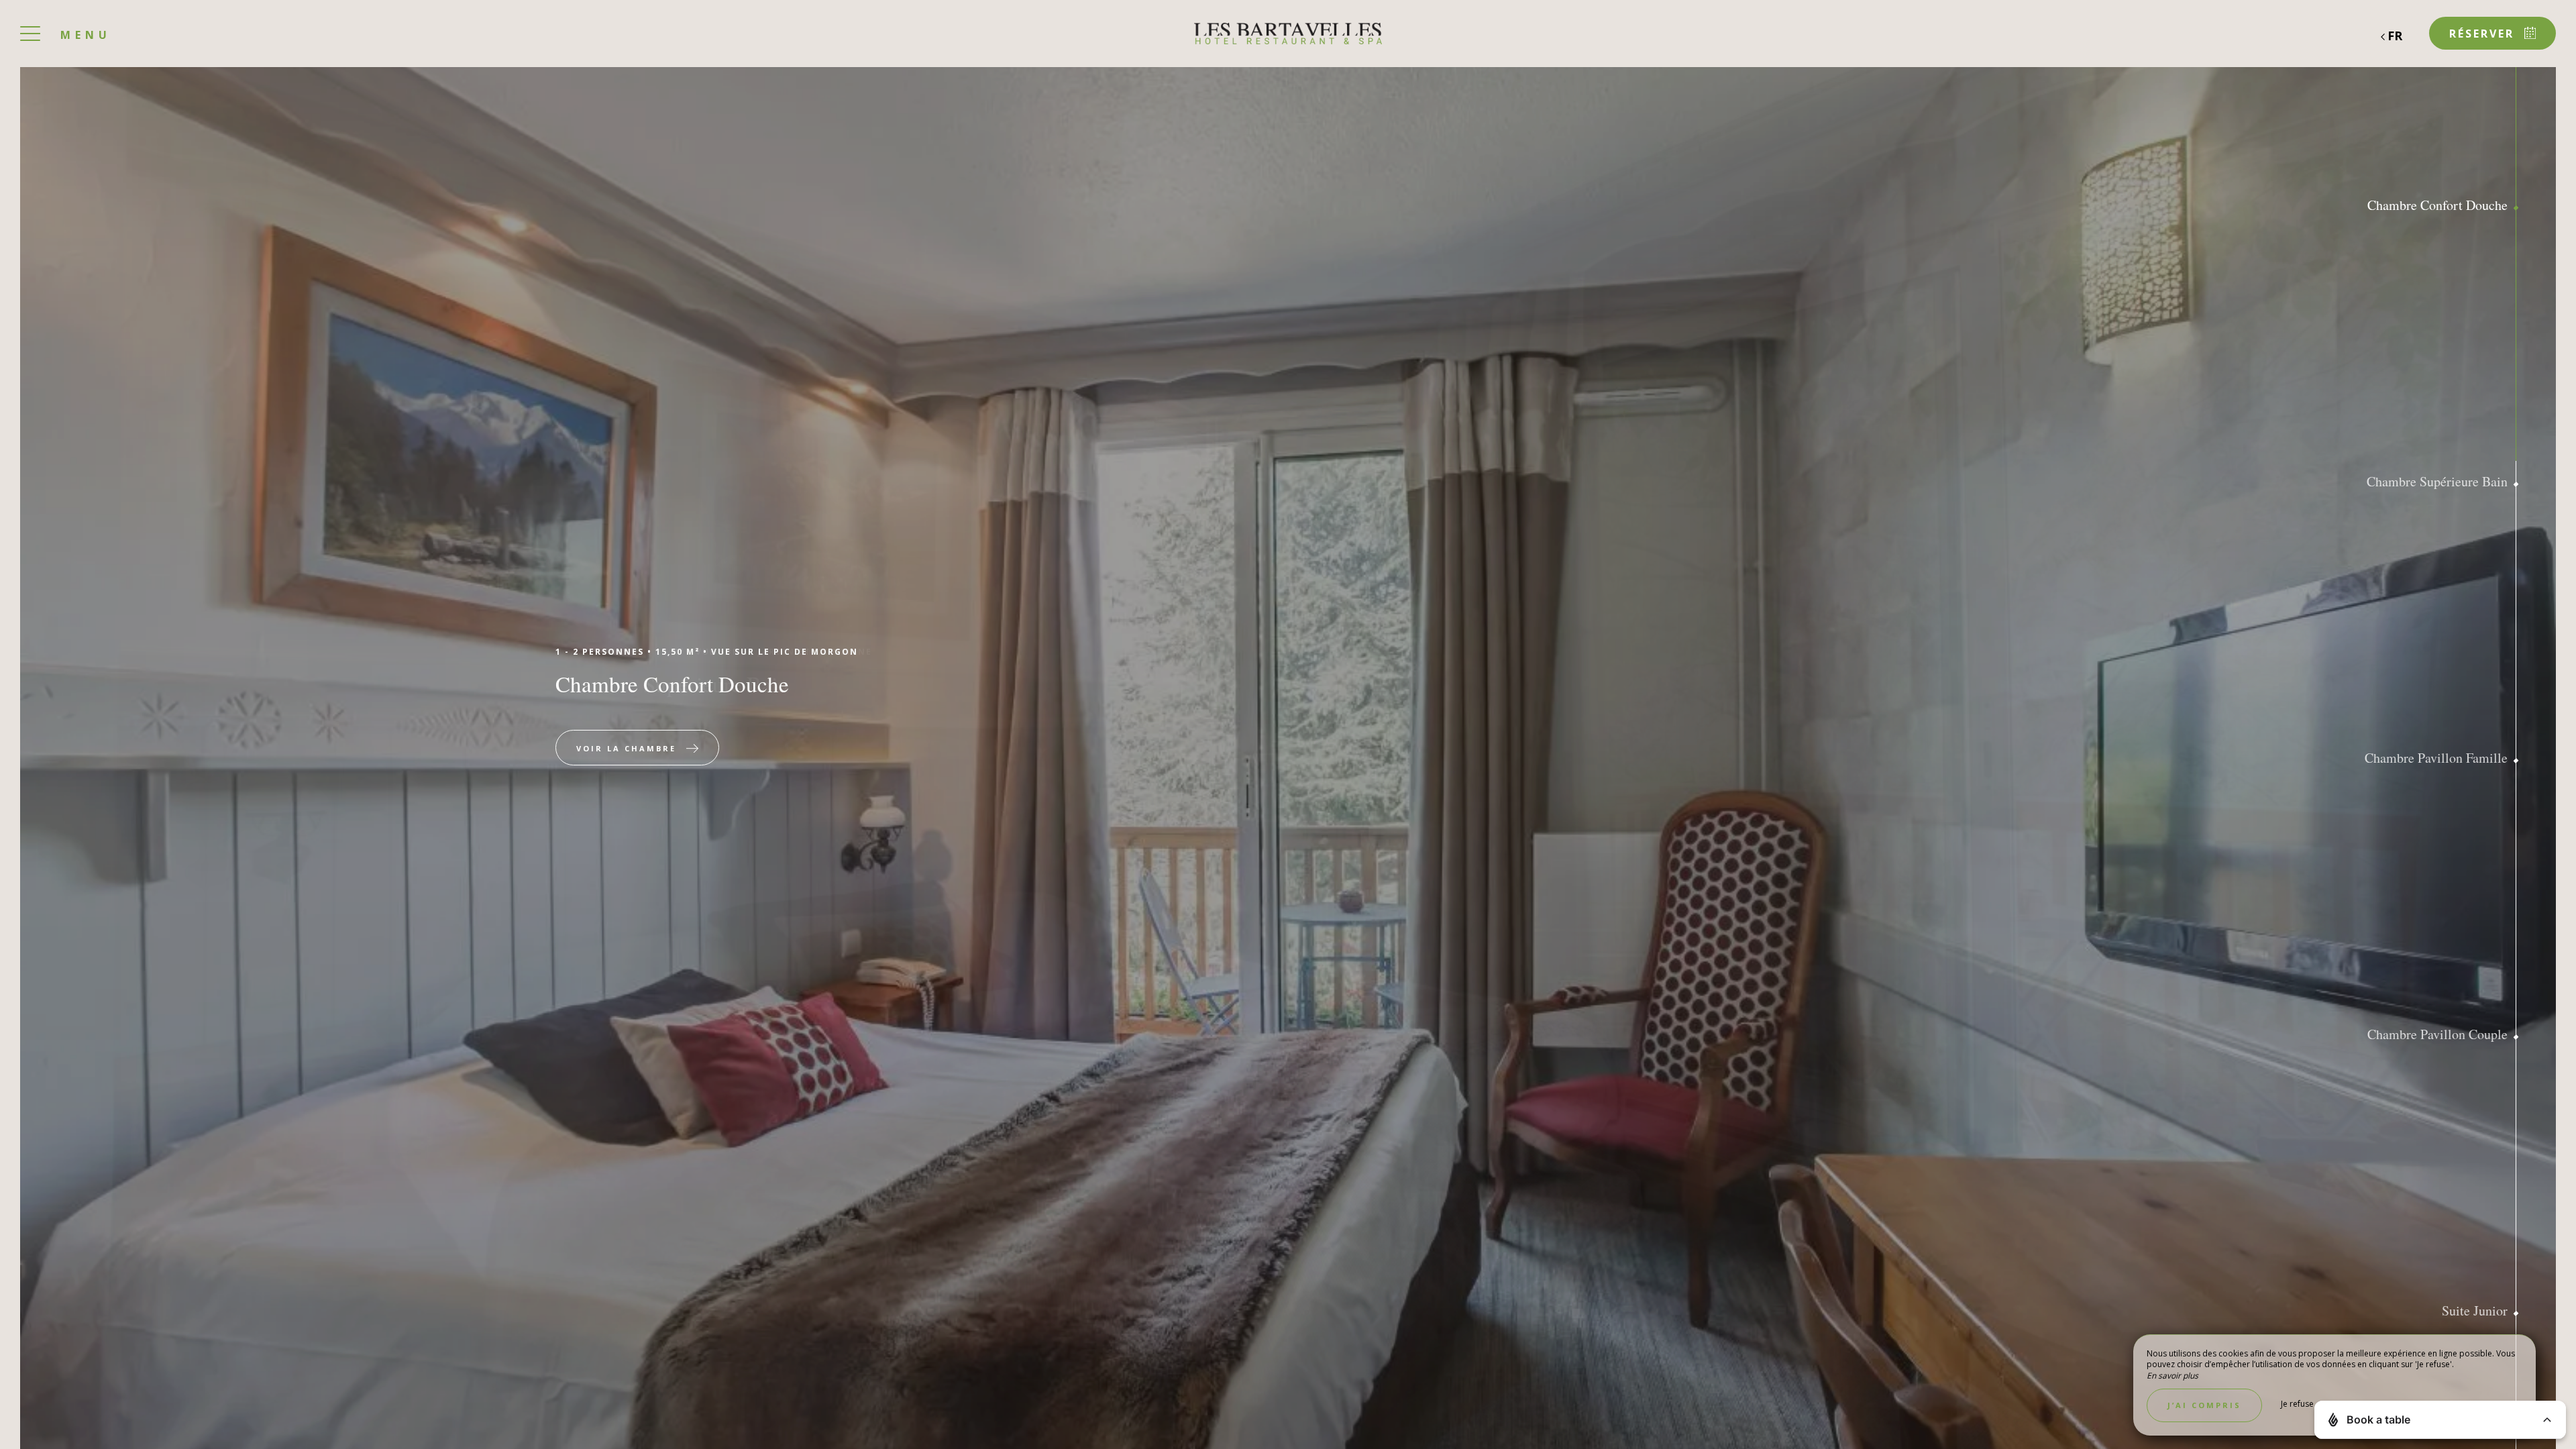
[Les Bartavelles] (1288, 34)
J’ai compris (2204, 1405)
